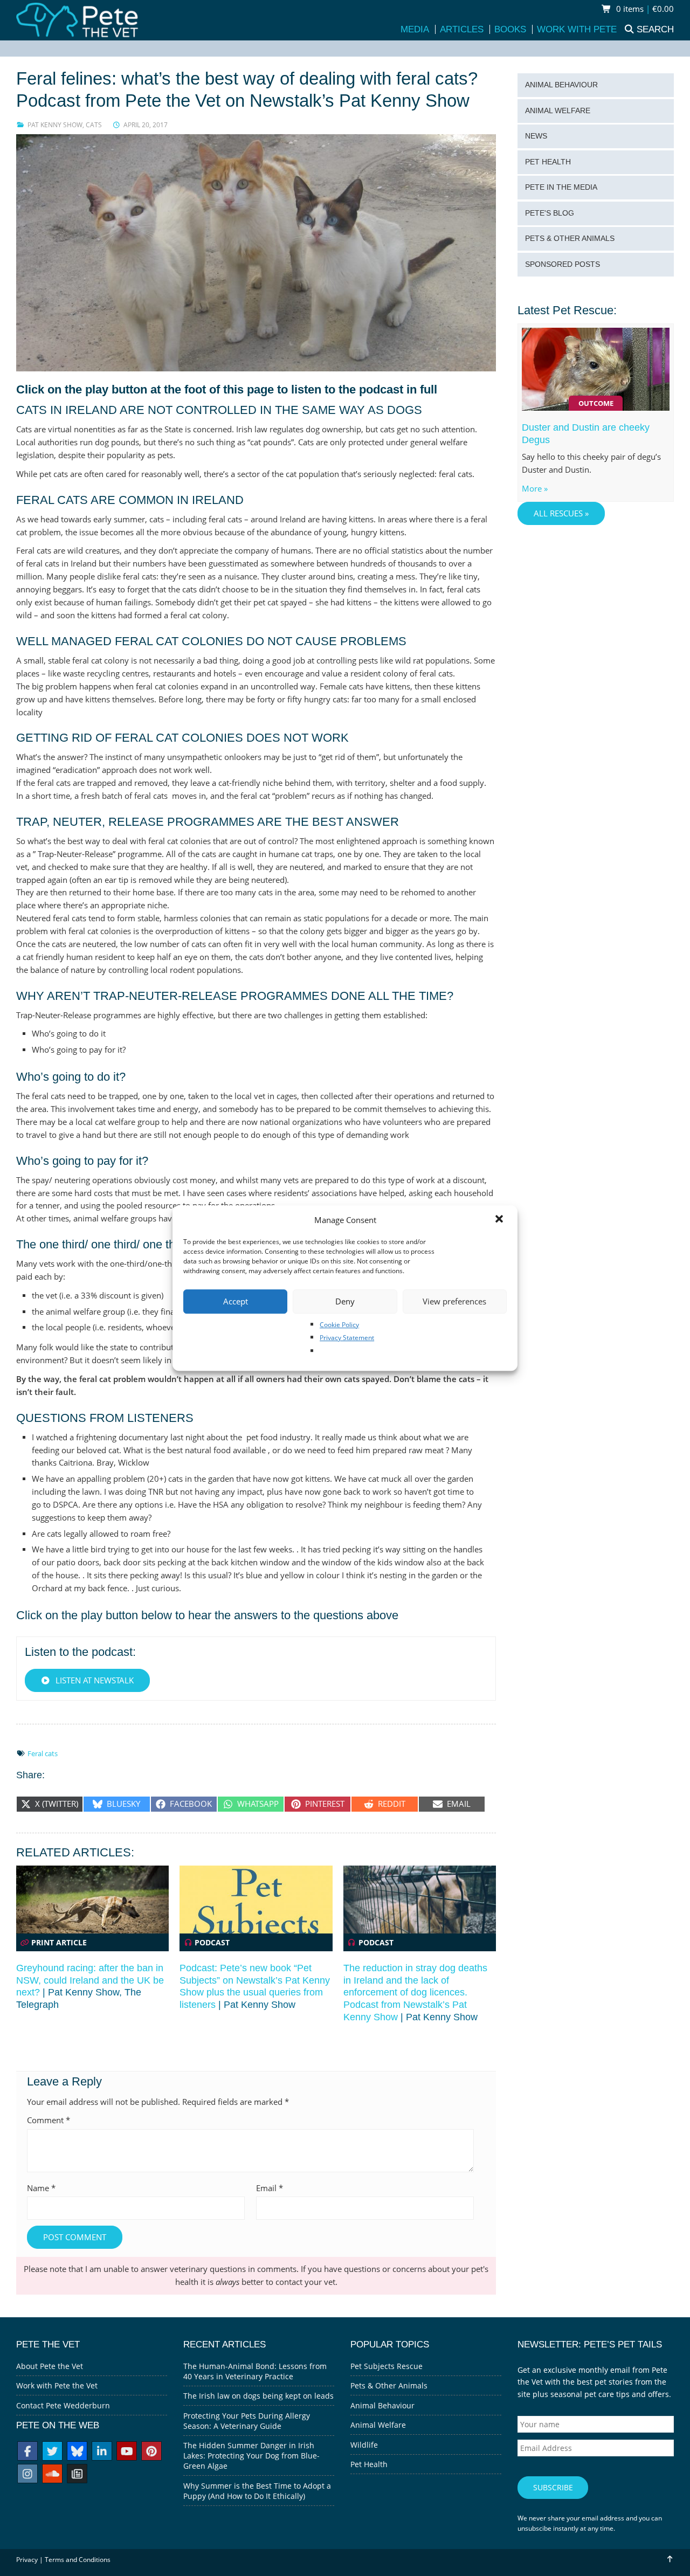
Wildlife (364, 2445)
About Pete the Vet (50, 2366)
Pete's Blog (550, 213)
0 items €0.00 (644, 9)
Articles (462, 29)
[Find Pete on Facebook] (27, 2452)
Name (41, 2188)
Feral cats (43, 1753)
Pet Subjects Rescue (387, 2366)
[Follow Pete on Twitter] (52, 2452)
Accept (236, 1301)
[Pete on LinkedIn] (102, 2452)
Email (270, 2188)
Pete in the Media (561, 187)
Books (510, 29)
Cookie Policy (339, 1325)
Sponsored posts (563, 264)
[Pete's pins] (151, 2452)
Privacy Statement (347, 1338)
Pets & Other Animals (570, 239)
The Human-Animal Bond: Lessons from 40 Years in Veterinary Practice (255, 2371)
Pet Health (548, 162)
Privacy (27, 2560)
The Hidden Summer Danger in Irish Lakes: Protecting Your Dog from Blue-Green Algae (251, 2456)
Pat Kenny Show (55, 125)
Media (415, 29)
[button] (500, 1220)
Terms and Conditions (78, 2560)
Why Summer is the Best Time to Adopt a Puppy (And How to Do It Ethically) (257, 2491)
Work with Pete (577, 29)
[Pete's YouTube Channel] (127, 2452)
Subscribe (553, 2487)
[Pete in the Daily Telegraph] (77, 2475)
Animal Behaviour (561, 85)
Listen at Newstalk (94, 1680)
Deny (345, 1301)
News (536, 136)
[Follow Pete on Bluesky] (77, 2452)
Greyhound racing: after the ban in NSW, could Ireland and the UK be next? (90, 1980)
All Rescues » (561, 513)
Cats (94, 125)
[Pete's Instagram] (27, 2475)
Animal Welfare (558, 111)
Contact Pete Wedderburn (63, 2405)
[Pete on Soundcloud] (52, 2475)
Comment (49, 2120)
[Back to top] (669, 2559)
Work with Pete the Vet (57, 2385)
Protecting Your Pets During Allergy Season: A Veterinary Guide (247, 2421)
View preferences (454, 1301)
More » (535, 489)
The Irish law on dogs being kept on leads (258, 2396)
